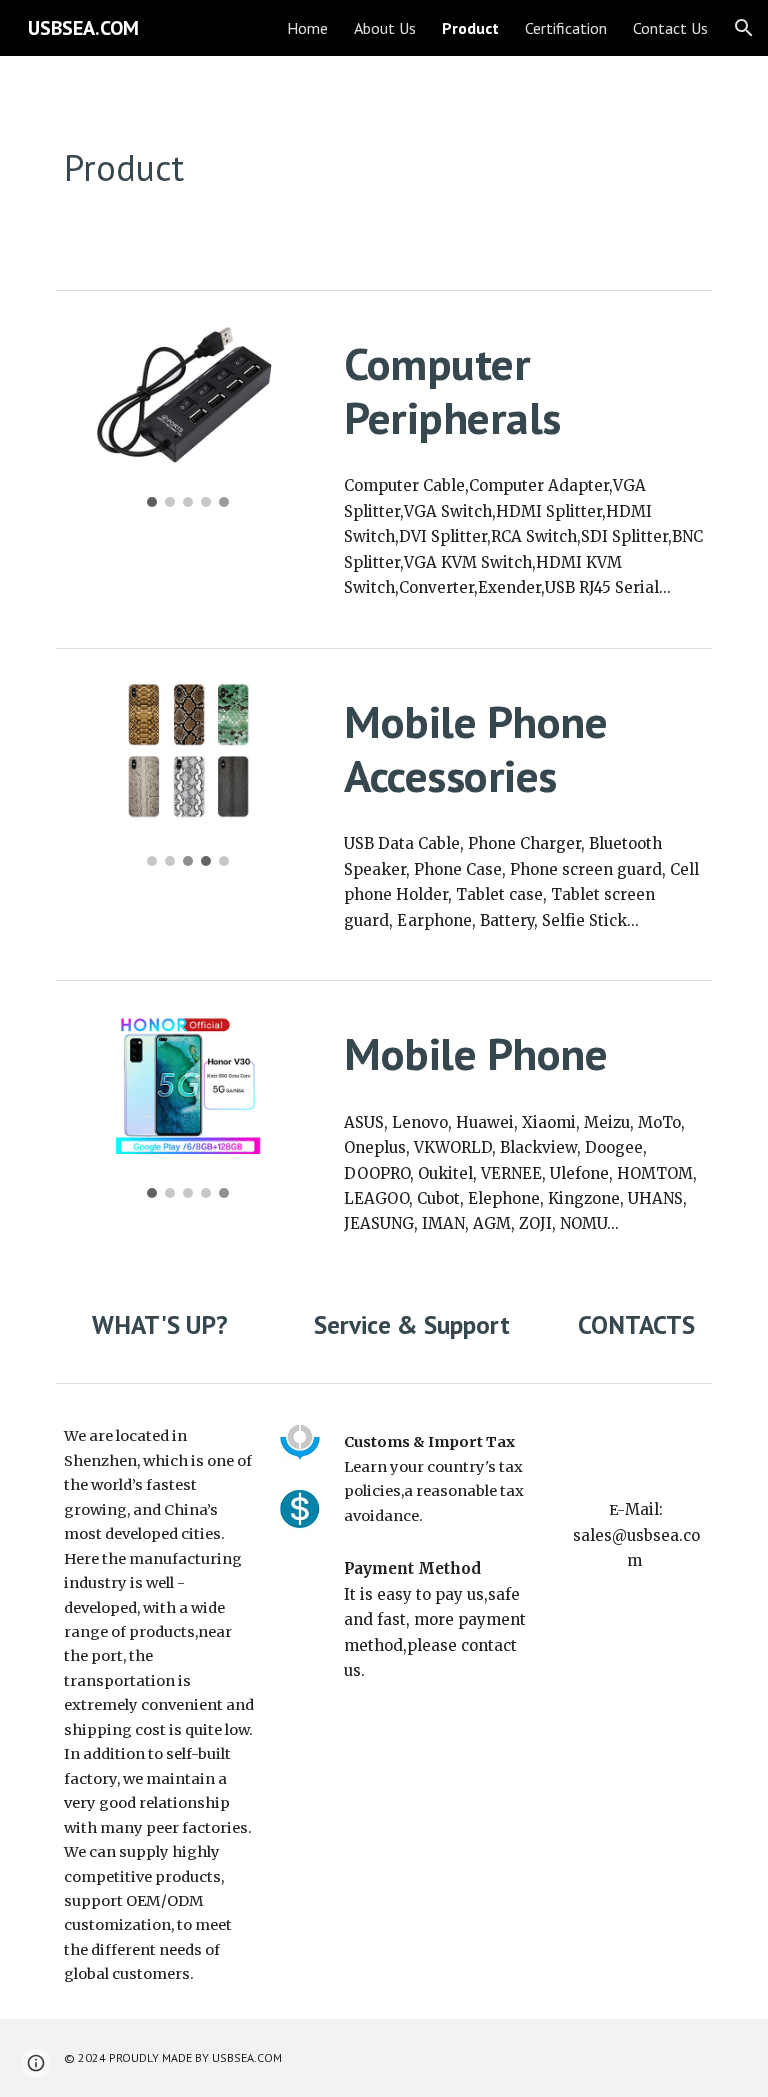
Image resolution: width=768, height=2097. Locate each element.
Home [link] (307, 28)
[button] (744, 28)
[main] (327, 168)
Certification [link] (566, 28)
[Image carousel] (187, 415)
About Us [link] (385, 28)
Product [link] (470, 28)
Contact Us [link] (670, 28)
